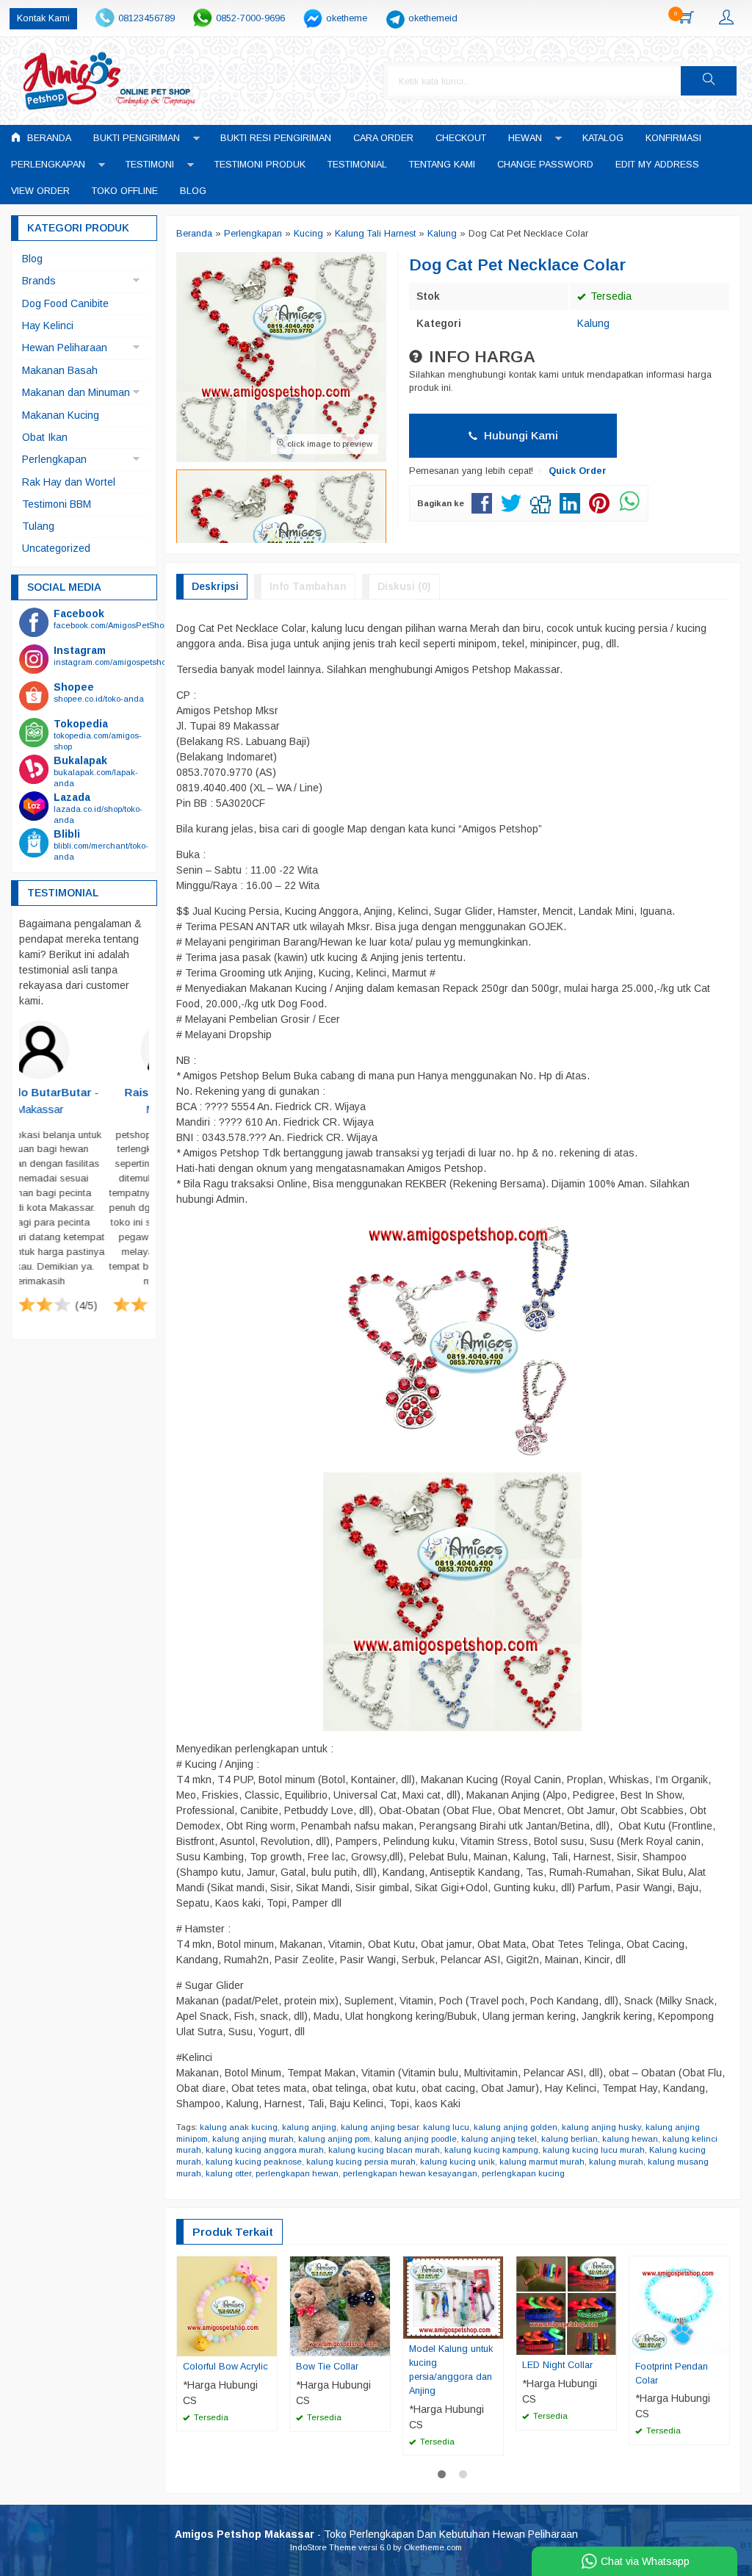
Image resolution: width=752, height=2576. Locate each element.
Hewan (525, 138)
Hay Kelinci (48, 325)
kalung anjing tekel (499, 2139)
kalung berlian (570, 2139)
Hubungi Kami (520, 435)
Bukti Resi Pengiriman (276, 138)
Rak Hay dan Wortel (69, 482)
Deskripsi (215, 586)
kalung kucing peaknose (254, 2162)
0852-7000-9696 (250, 18)
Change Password (545, 165)
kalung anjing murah (253, 2139)
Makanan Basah (60, 370)
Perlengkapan (48, 165)
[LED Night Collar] (566, 2305)
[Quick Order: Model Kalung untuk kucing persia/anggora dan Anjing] (494, 2327)
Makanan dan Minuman (76, 392)
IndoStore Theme (323, 2547)
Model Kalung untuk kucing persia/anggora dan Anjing (451, 2370)
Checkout (461, 138)
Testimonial (357, 165)
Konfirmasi (673, 138)
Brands (39, 281)
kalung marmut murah (542, 2162)
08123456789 (147, 18)
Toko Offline (125, 191)
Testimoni (150, 165)
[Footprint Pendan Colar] (679, 2305)
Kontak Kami (43, 18)
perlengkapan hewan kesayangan (410, 2173)
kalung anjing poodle (416, 2139)
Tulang (38, 526)
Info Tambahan (308, 586)
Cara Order (383, 138)
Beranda (48, 138)
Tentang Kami (442, 165)
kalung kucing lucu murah (594, 2150)
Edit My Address (657, 165)
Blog (193, 191)
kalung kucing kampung (491, 2150)
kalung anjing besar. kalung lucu (405, 2127)
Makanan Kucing (61, 415)
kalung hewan (630, 2139)
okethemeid (433, 18)
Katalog (603, 138)
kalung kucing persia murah (361, 2162)
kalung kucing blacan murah (384, 2150)
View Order (40, 191)
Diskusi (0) (404, 586)
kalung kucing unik (458, 2162)
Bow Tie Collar (327, 2367)
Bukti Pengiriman (137, 138)
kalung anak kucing (239, 2127)
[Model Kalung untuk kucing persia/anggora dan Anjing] (453, 2297)
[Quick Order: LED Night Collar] (607, 2343)
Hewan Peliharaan (65, 348)
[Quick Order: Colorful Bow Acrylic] (268, 2345)
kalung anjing (309, 2127)
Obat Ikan (45, 437)
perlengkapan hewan (297, 2173)
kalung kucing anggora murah (265, 2150)
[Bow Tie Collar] (340, 2306)
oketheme (347, 18)
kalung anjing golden (516, 2127)
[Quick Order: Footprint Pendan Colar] (720, 2345)
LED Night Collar (557, 2365)
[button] (709, 81)
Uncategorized (56, 548)
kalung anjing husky (601, 2127)
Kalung (593, 323)
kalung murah (616, 2162)
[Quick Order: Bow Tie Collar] (381, 2345)
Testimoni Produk (260, 165)
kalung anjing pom (334, 2139)
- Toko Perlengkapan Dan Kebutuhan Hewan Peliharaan (376, 2534)
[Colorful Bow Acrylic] (227, 2305)
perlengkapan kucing (523, 2173)
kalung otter (228, 2173)
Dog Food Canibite (65, 303)
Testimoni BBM (57, 504)
